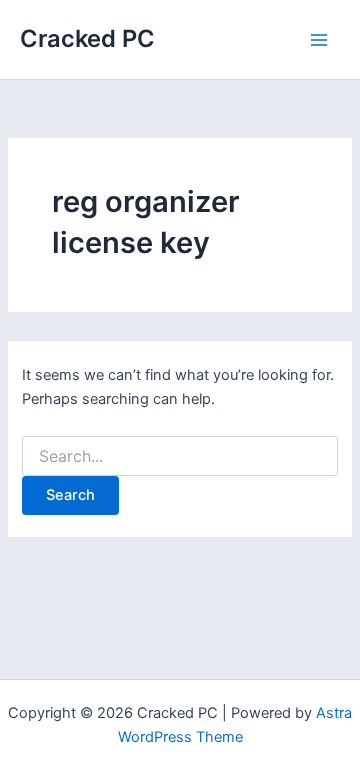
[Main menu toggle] (319, 40)
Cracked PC (87, 38)
